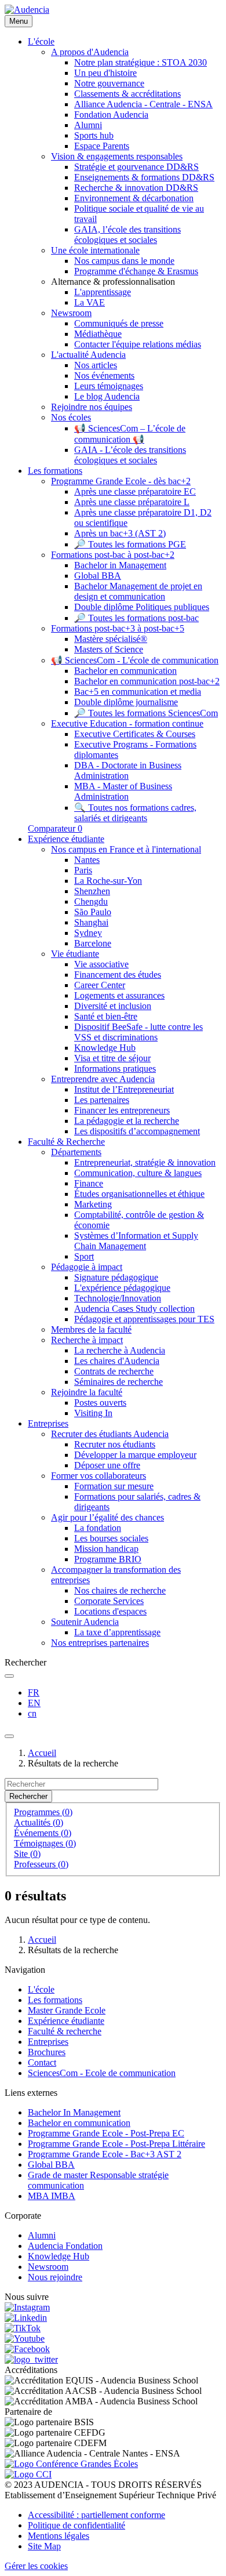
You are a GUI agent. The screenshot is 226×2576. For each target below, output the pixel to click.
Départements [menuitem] (76, 1152)
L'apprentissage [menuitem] (103, 292)
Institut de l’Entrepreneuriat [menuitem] (124, 1089)
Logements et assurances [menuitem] (119, 995)
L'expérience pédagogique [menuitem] (122, 1288)
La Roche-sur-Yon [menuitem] (108, 881)
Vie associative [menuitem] (101, 964)
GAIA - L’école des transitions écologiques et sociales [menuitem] (130, 455)
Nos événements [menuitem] (104, 375)
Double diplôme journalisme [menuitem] (126, 702)
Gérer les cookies (36, 2566)
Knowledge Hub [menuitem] (105, 1048)
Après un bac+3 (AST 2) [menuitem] (120, 533)
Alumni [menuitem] (88, 125)
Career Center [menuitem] (100, 985)
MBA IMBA (52, 2196)
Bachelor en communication (79, 2123)
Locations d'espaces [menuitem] (110, 1611)
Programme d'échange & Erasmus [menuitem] (136, 271)
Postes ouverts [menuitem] (100, 1403)
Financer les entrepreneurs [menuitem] (122, 1110)
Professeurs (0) (41, 1864)
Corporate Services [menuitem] (109, 1601)
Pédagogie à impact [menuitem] (87, 1267)
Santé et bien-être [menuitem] (106, 1016)
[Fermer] (9, 1736)
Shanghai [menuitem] (91, 922)
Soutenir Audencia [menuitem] (85, 1622)
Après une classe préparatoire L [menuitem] (132, 502)
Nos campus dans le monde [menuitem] (124, 261)
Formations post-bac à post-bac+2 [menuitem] (113, 555)
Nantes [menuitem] (87, 860)
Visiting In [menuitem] (93, 1413)
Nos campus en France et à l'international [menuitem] (126, 849)
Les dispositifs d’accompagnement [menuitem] (137, 1131)
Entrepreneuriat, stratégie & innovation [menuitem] (145, 1162)
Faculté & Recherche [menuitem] (66, 1142)
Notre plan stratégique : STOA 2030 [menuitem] (141, 62)
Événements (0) (43, 1833)
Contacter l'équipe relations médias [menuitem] (138, 344)
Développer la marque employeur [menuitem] (135, 1455)
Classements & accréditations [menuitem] (127, 94)
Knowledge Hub (59, 2256)
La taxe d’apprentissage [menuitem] (117, 1632)
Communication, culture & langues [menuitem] (138, 1173)
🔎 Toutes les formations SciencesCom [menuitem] (146, 713)
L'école (41, 1989)
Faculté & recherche (65, 2031)
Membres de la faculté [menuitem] (91, 1329)
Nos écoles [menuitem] (71, 417)
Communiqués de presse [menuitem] (119, 323)
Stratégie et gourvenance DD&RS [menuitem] (136, 167)
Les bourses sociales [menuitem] (111, 1538)
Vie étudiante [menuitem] (75, 954)
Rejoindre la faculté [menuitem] (87, 1392)
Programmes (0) (43, 1812)
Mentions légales (59, 2536)
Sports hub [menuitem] (94, 135)
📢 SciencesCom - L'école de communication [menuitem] (135, 660)
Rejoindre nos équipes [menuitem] (92, 407)
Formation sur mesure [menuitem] (114, 1486)
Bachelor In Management (74, 2112)
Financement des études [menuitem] (118, 975)
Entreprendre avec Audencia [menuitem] (103, 1079)
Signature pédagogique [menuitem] (116, 1277)
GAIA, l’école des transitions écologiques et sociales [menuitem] (127, 235)
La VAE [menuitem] (90, 302)
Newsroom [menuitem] (71, 313)
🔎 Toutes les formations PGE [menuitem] (130, 544)
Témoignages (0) (45, 1843)
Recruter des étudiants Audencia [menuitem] (110, 1434)
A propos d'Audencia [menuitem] (90, 52)
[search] (9, 1676)
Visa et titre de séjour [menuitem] (112, 1058)
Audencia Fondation (65, 2246)
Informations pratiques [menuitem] (115, 1069)
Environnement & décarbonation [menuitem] (134, 198)
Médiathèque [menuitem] (98, 334)
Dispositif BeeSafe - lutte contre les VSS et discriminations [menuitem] (138, 1032)
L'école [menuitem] (41, 41)
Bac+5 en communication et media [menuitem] (138, 692)
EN (34, 1703)
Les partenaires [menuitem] (102, 1100)
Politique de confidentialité (76, 2525)
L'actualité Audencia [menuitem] (88, 355)
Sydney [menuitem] (88, 933)
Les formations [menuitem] (55, 471)
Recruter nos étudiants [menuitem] (115, 1444)
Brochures (47, 2052)
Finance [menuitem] (89, 1183)
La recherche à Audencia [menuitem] (120, 1350)
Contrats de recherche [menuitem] (114, 1371)
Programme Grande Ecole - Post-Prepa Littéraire (116, 2144)
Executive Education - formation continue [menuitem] (127, 723)
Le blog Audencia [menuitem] (107, 396)
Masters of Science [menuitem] (109, 649)
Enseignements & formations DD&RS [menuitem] (144, 177)
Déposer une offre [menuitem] (107, 1465)
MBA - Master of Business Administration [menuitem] (123, 791)
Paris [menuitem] (83, 870)
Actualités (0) (39, 1822)
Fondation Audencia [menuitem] (111, 115)
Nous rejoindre (55, 2277)
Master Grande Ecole (67, 2010)
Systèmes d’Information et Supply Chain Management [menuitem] (136, 1241)
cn (32, 1713)
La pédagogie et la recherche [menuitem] (127, 1121)
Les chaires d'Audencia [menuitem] (117, 1361)
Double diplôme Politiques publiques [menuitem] (142, 607)
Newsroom (48, 2267)
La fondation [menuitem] (98, 1528)
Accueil (42, 1753)
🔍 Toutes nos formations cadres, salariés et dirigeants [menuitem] (135, 813)
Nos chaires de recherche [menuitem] (120, 1590)
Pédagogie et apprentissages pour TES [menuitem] (144, 1319)
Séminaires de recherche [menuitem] (119, 1382)
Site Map (44, 2546)
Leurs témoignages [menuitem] (109, 386)
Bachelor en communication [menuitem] (125, 671)
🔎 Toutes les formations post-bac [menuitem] (136, 618)
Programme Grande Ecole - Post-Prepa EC (106, 2133)
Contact (42, 2062)
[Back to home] (27, 10)
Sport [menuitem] (84, 1256)
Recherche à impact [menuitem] (87, 1340)
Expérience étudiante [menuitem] (66, 839)
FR (34, 1692)
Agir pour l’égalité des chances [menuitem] (107, 1517)
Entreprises (48, 2042)
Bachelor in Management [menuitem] (120, 565)
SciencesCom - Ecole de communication (102, 2073)
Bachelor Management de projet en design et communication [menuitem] (138, 591)
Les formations (55, 2000)
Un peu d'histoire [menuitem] (105, 73)
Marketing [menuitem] (93, 1204)
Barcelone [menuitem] (93, 943)
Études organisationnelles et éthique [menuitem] (139, 1194)
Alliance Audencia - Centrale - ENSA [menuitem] (143, 104)
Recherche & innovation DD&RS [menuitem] (136, 188)
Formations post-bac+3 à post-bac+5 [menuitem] (118, 628)
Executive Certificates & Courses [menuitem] (135, 734)
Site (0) (27, 1854)
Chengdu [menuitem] (91, 901)
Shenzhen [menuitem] (92, 891)
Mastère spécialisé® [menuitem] (111, 639)
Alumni (42, 2235)
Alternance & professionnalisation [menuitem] (113, 282)
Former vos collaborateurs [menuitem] (99, 1476)
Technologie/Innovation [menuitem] (118, 1298)
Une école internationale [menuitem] (95, 250)
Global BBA (51, 2165)
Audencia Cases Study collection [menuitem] (134, 1309)
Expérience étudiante (66, 2021)
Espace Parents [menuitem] (102, 146)
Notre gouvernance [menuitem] (109, 83)
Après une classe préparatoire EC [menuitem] (135, 491)
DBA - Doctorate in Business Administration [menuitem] (128, 770)
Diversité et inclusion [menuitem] (113, 1006)
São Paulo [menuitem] (93, 912)
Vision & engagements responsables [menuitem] (117, 156)
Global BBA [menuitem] (98, 576)
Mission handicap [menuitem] (106, 1549)
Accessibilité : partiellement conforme (96, 2515)
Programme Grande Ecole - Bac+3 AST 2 (105, 2154)
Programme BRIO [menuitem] (108, 1559)
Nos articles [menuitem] (96, 365)
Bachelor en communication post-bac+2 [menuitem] (147, 681)
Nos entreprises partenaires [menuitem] (100, 1643)
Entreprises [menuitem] (48, 1423)
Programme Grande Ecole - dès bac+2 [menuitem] (121, 481)
